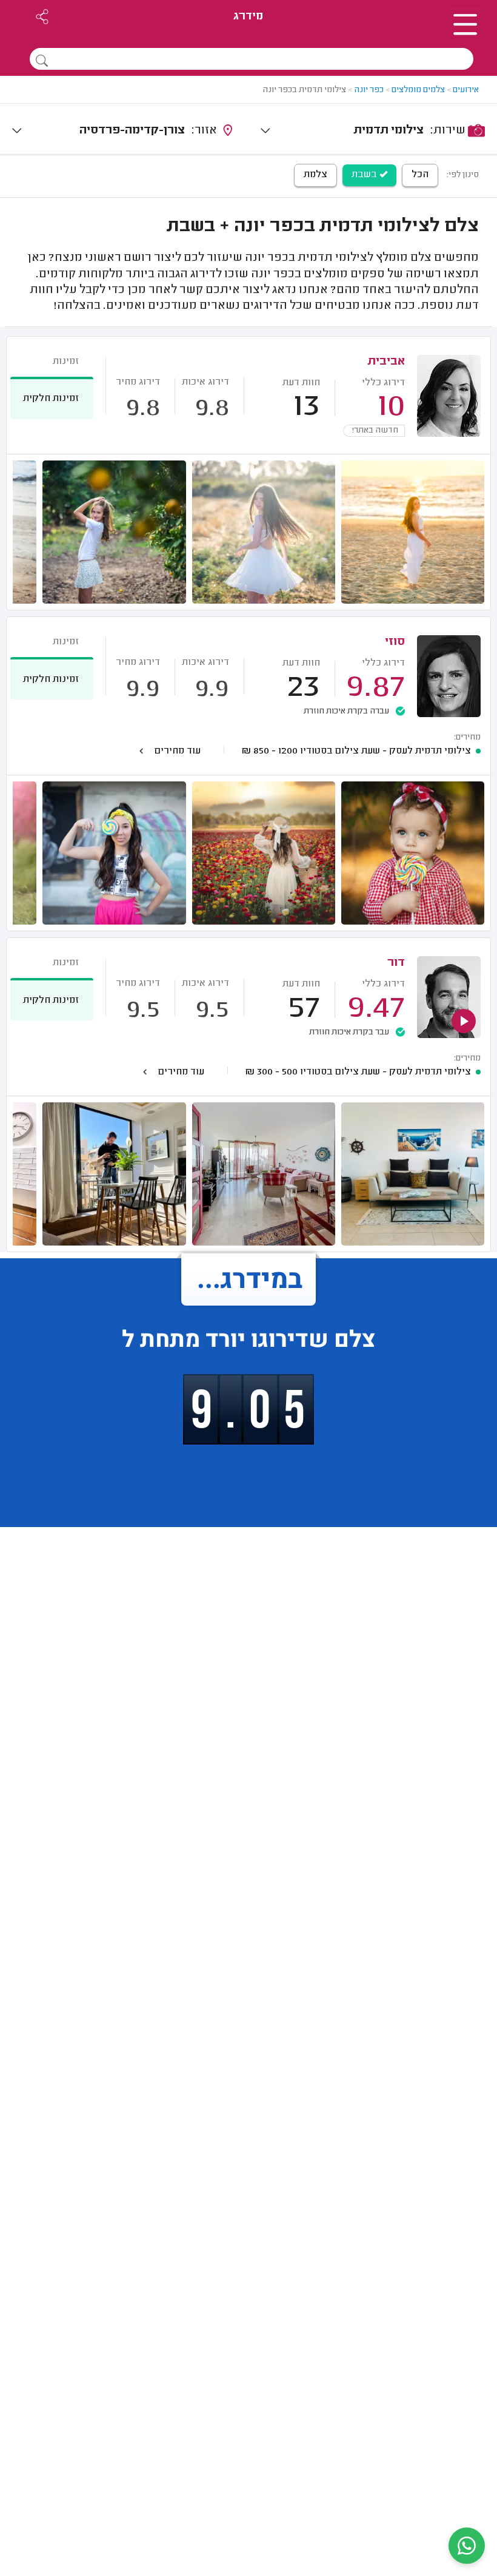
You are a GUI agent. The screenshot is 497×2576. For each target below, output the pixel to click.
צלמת (315, 175)
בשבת (365, 175)
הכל (420, 175)
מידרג (248, 17)
